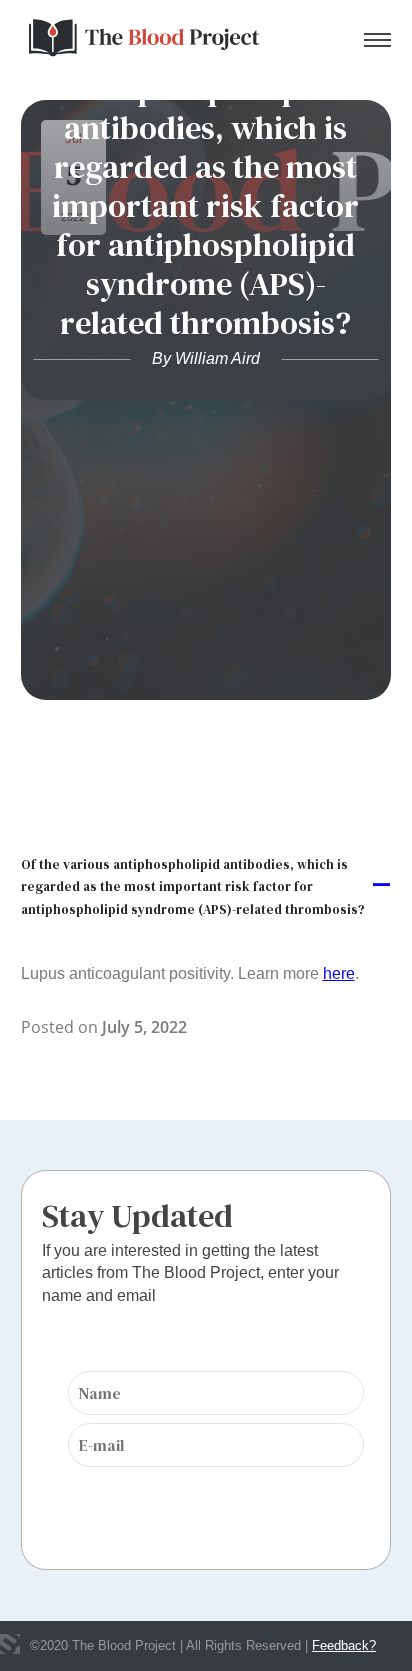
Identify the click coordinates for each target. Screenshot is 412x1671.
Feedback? (344, 1645)
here (339, 973)
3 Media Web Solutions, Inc (10, 1644)
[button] (206, 885)
